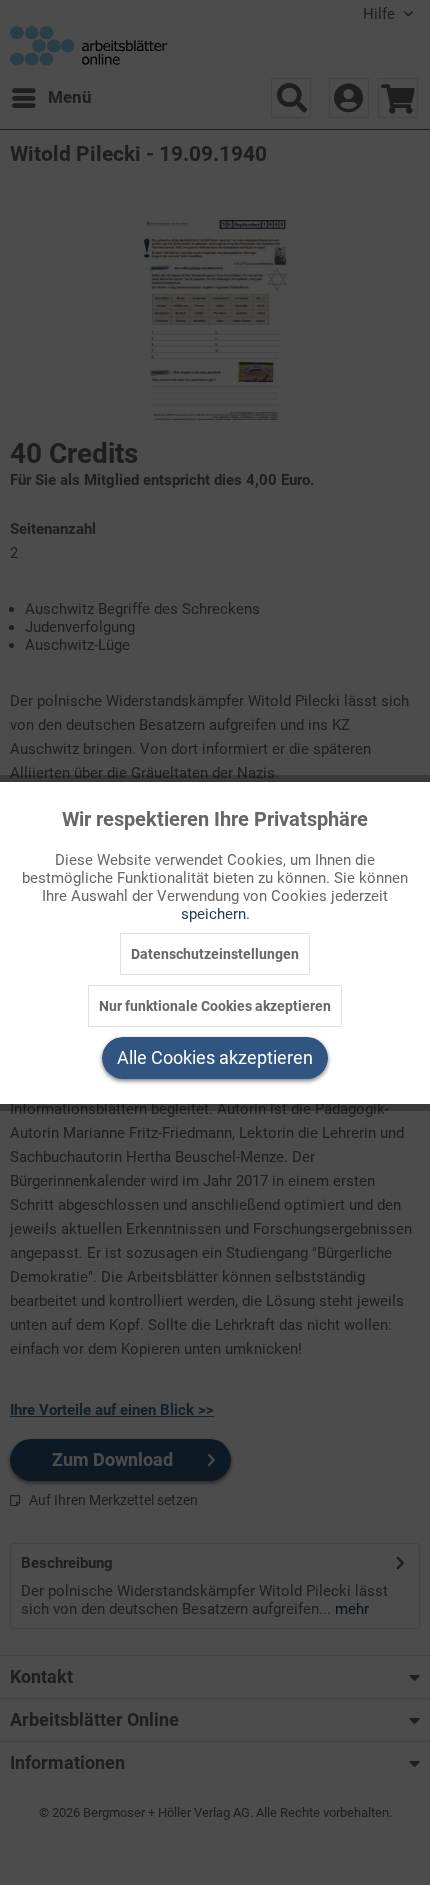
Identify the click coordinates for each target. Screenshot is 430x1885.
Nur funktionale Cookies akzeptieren (215, 1006)
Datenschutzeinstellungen (215, 954)
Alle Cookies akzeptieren (215, 1057)
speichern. (215, 914)
